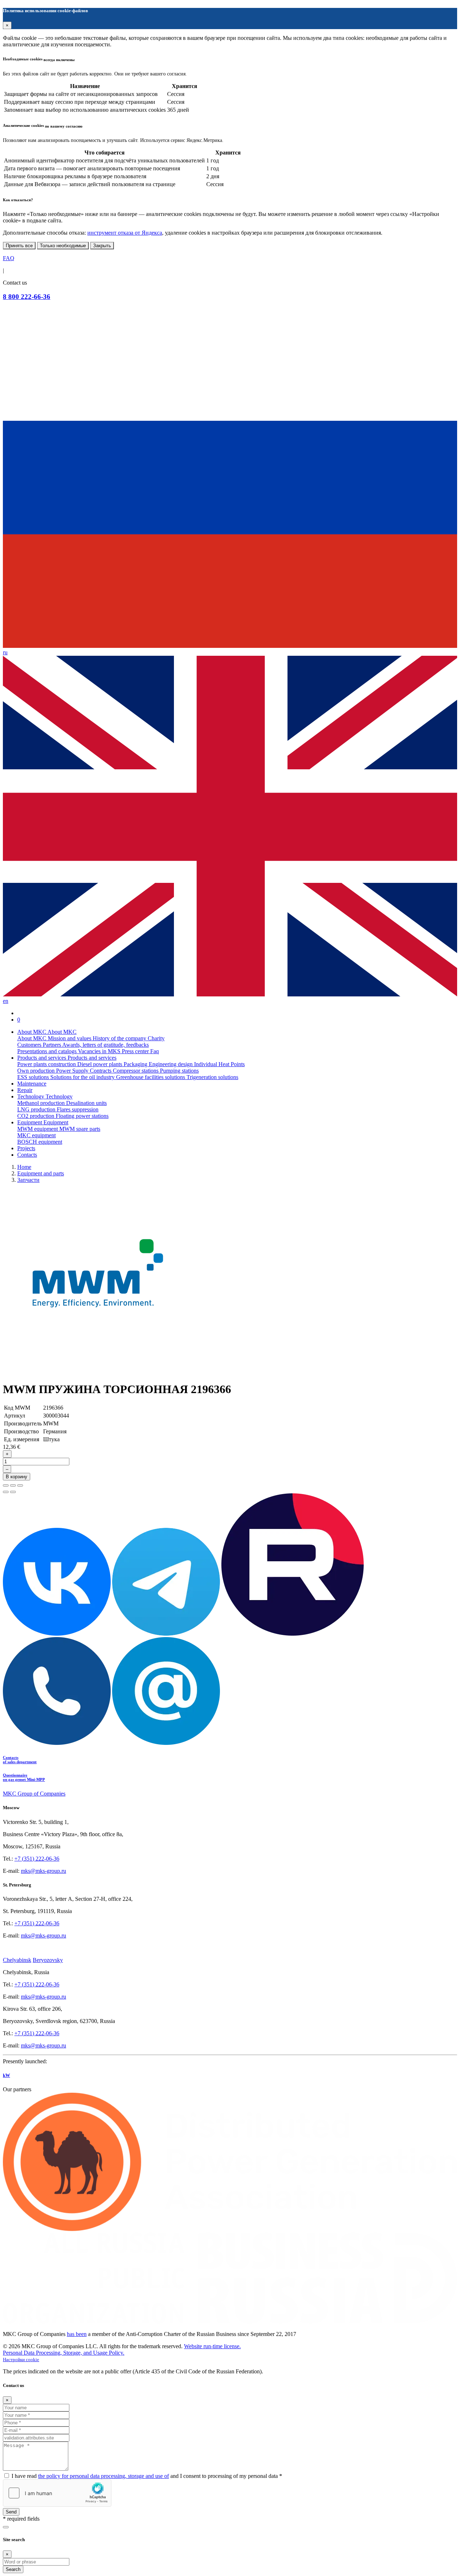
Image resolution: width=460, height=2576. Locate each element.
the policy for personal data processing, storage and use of (103, 2476)
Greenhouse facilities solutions (151, 1077)
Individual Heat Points (219, 1064)
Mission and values (70, 1038)
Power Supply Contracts (84, 1071)
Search (13, 2569)
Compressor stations (136, 1071)
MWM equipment (38, 1129)
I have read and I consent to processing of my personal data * (147, 2476)
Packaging (136, 1064)
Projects (26, 1148)
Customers (30, 1045)
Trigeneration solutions (212, 1077)
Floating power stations (82, 1116)
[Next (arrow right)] (13, 1492)
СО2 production (36, 1116)
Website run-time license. (212, 2346)
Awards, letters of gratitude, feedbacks (105, 1045)
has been (77, 2334)
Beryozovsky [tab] (48, 1960)
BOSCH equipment (40, 1142)
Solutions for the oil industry (83, 1077)
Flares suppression (78, 1109)
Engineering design (171, 1064)
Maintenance (32, 1084)
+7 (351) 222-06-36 (37, 1859)
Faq (155, 1051)
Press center (136, 1051)
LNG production (37, 1109)
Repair (25, 1090)
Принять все (19, 246)
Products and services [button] (42, 1058)
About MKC (33, 1038)
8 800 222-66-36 (27, 297)
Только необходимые (63, 246)
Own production (37, 1071)
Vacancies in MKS (100, 1051)
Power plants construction (47, 1064)
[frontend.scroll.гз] (6, 2527)
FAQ (9, 258)
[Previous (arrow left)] (6, 1492)
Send (11, 2512)
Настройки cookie (21, 2360)
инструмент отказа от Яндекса (125, 233)
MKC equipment (36, 1135)
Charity (156, 1038)
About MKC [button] (32, 1032)
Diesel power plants (100, 1064)
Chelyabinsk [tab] (17, 1960)
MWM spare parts (80, 1129)
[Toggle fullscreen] (13, 1485)
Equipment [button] (30, 1122)
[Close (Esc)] (6, 1485)
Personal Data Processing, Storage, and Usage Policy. (64, 2353)
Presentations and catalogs (48, 1051)
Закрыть (102, 246)
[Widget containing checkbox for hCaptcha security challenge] (57, 2493)
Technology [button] (31, 1096)
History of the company (120, 1038)
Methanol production (42, 1103)
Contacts (27, 1155)
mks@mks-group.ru (43, 1871)
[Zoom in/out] (20, 1485)
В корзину (17, 1477)
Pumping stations (179, 1071)
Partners (52, 1045)
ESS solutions (34, 1077)
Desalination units (86, 1103)
